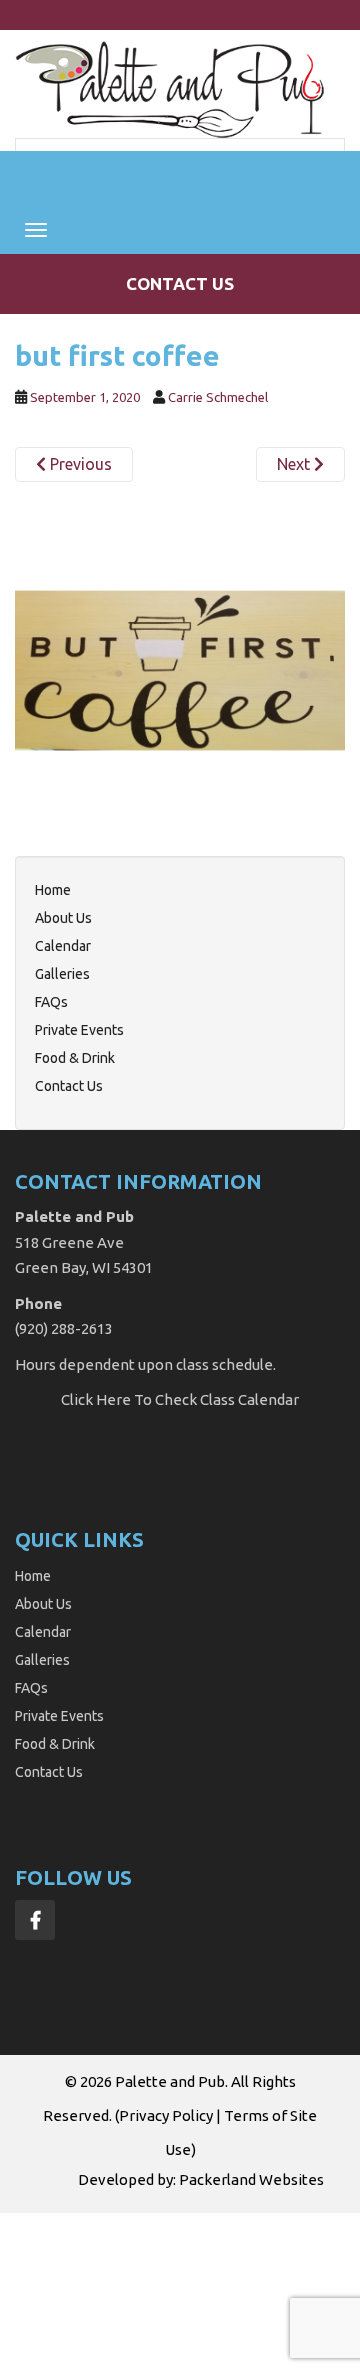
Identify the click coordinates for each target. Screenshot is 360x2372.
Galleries (62, 974)
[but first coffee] (180, 669)
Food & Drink (75, 1058)
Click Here (96, 1399)
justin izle (167, 2246)
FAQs (51, 1002)
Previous (79, 464)
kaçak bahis (90, 2246)
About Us (63, 918)
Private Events (79, 1030)
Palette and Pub (170, 2081)
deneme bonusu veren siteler (219, 2269)
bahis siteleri (45, 2224)
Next (295, 464)
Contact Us (180, 283)
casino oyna (245, 2246)
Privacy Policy (166, 2115)
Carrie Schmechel (218, 397)
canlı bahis (77, 2269)
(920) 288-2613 (64, 1328)
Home (53, 890)
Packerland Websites (251, 2179)
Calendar (63, 946)
